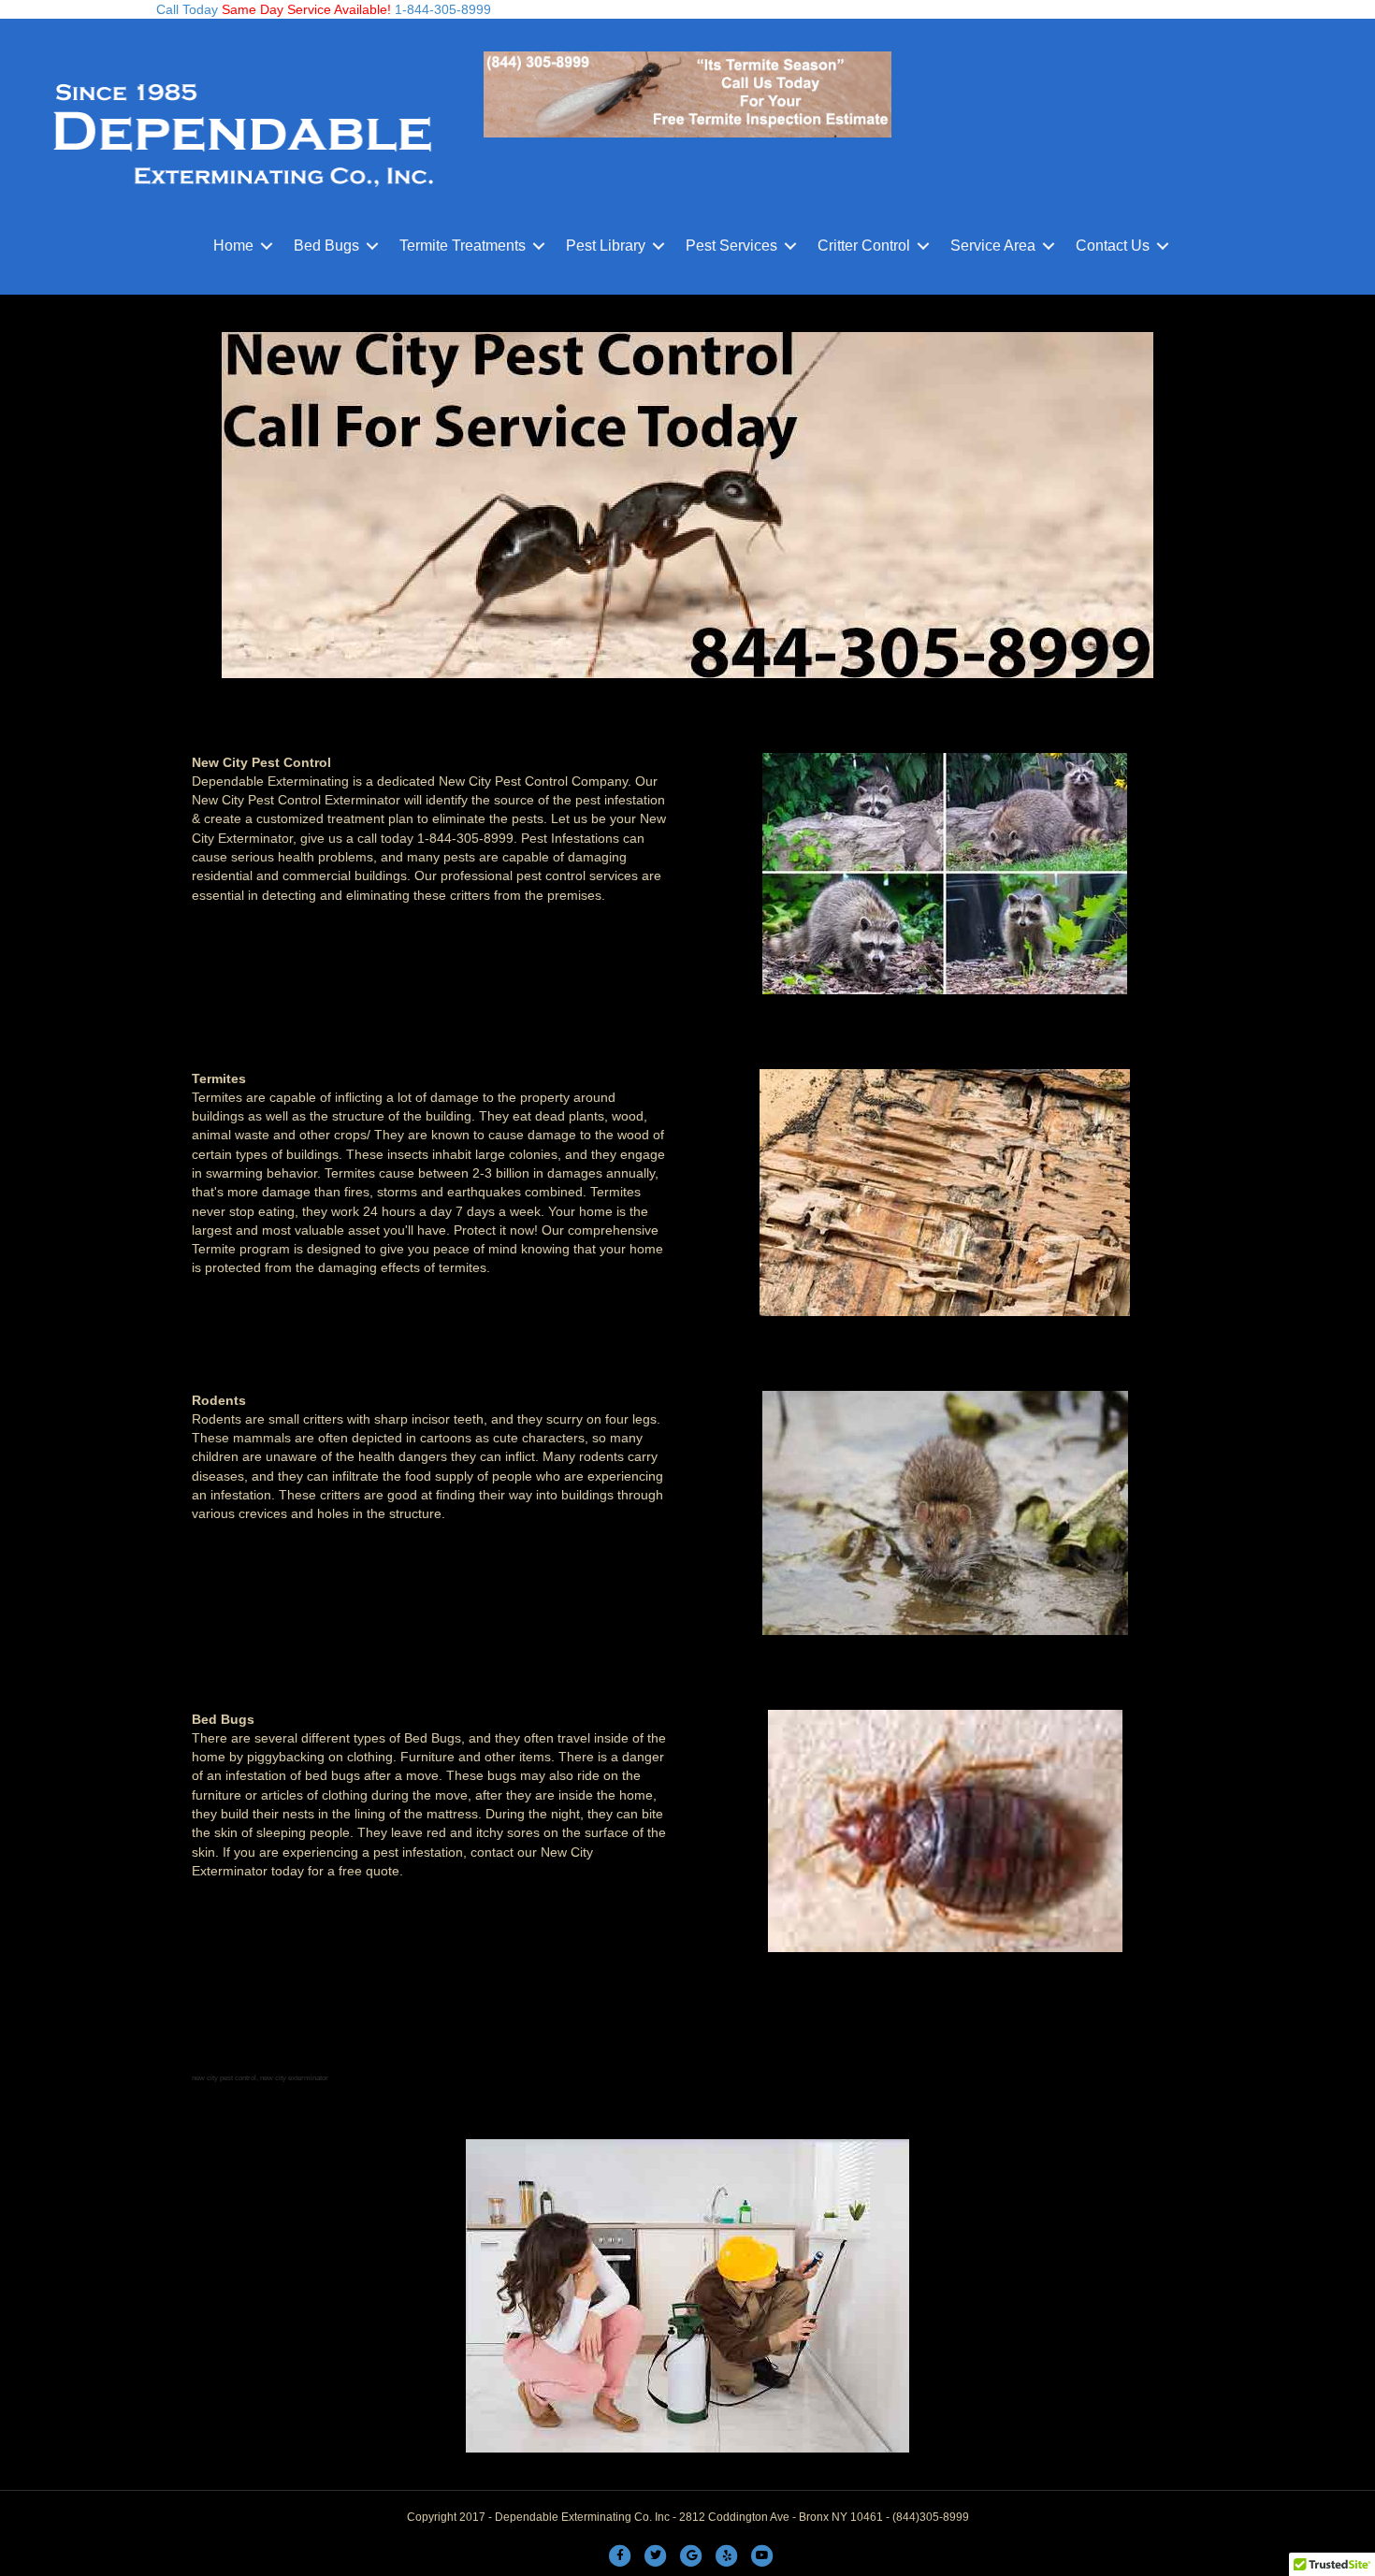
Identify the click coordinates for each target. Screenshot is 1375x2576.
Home (233, 246)
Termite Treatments (463, 246)
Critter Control (864, 246)
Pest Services (731, 246)
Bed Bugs (326, 246)
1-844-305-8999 (441, 9)
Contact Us (1113, 246)
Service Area (993, 246)
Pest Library (606, 246)
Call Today (187, 9)
